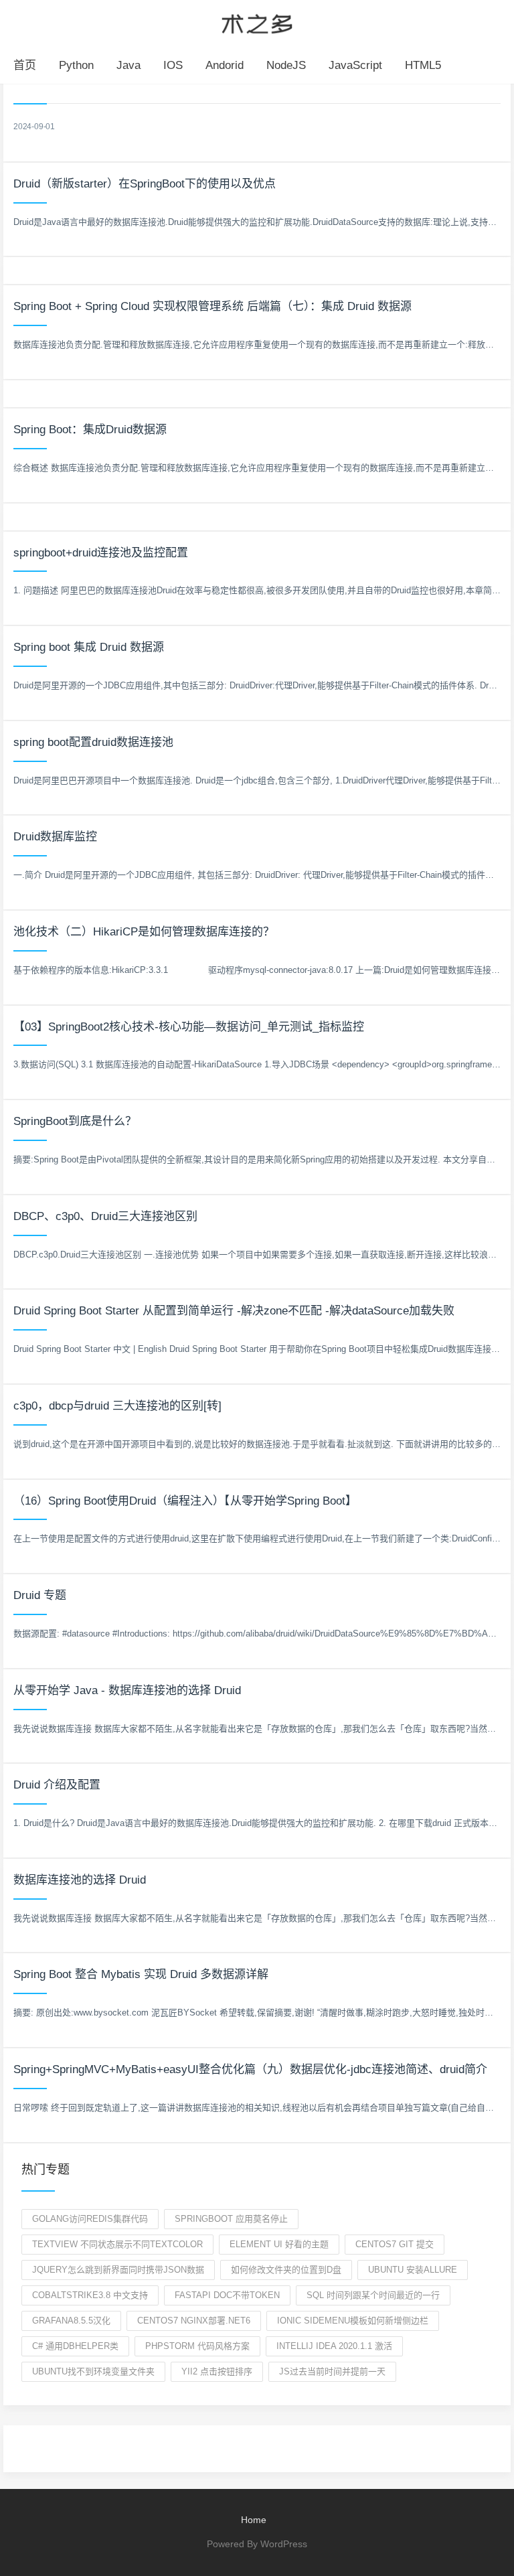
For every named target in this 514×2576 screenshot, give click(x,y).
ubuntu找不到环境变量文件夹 (93, 2371)
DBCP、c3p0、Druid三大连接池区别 (105, 1216)
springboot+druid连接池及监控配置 (101, 553)
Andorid (225, 65)
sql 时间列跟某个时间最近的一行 (373, 2295)
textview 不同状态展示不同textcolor (117, 2244)
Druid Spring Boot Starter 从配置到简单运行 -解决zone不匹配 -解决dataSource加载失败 (234, 1311)
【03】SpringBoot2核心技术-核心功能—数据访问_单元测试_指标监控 (189, 1027)
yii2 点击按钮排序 (217, 2371)
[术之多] (257, 22)
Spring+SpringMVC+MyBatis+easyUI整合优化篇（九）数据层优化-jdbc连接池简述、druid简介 (250, 2069)
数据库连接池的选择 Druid (80, 1880)
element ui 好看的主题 (279, 2244)
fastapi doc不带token (227, 2295)
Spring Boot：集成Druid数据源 (90, 430)
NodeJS (286, 65)
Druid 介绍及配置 (57, 1785)
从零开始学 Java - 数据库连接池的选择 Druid (127, 1690)
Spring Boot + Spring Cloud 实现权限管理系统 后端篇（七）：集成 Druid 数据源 (212, 306)
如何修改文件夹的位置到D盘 (286, 2270)
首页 (25, 65)
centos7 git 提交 (395, 2244)
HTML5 (423, 65)
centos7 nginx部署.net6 (194, 2321)
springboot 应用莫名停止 (231, 2219)
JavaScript (355, 65)
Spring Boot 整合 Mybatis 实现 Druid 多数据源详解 (141, 1974)
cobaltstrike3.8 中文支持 (90, 2295)
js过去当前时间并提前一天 (332, 2371)
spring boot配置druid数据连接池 (93, 742)
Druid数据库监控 (55, 837)
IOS (173, 65)
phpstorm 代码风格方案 (197, 2346)
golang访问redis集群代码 (90, 2219)
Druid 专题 (40, 1595)
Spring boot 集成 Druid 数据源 (89, 647)
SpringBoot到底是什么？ (75, 1121)
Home (254, 2520)
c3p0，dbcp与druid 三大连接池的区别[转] (117, 1406)
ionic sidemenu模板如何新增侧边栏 (353, 2321)
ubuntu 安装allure (413, 2270)
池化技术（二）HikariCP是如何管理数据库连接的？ (144, 932)
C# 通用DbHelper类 (75, 2346)
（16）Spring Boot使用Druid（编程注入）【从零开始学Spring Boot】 (185, 1501)
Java (128, 65)
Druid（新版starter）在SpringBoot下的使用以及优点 (145, 184)
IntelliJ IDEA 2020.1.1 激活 (334, 2346)
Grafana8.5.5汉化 (71, 2321)
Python (76, 65)
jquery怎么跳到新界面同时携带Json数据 (118, 2270)
